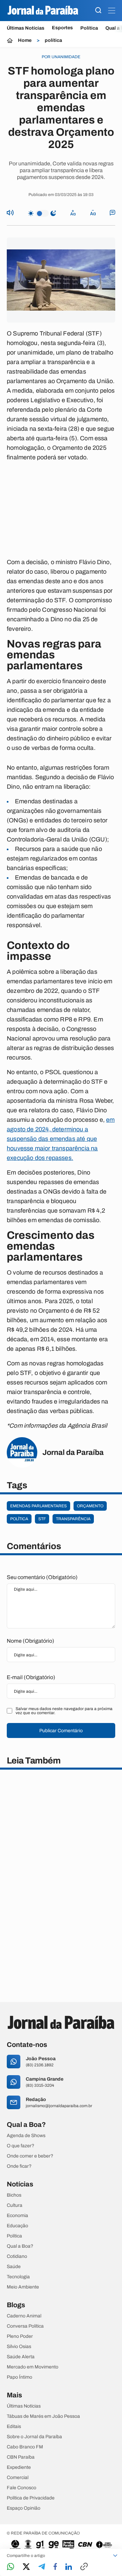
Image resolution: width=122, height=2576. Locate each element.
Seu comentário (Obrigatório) (42, 1577)
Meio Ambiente (23, 2287)
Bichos (14, 2195)
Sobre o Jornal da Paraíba (34, 2437)
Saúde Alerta (21, 2357)
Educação (17, 2226)
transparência (73, 1519)
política (53, 40)
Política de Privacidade (31, 2498)
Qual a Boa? (20, 2246)
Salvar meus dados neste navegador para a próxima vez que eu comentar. (64, 1711)
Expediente (19, 2467)
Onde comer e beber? (30, 2156)
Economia (17, 2216)
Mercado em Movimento (33, 2367)
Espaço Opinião (24, 2508)
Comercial (18, 2478)
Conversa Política (25, 2326)
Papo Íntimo (19, 2377)
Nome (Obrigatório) (30, 1641)
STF (42, 1519)
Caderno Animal (24, 2316)
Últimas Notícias (26, 28)
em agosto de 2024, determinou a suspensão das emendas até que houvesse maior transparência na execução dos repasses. (61, 1139)
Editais (14, 2427)
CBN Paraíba (21, 2457)
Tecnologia (18, 2277)
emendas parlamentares (38, 1506)
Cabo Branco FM (25, 2447)
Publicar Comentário (61, 1731)
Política (89, 28)
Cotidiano (17, 2257)
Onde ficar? (19, 2166)
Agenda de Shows (26, 2136)
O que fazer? (21, 2146)
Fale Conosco (22, 2488)
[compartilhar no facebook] (55, 2567)
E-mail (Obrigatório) (31, 1677)
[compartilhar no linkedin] (69, 2567)
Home (25, 40)
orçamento (90, 1506)
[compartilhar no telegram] (42, 2567)
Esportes (62, 28)
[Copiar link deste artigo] (84, 2567)
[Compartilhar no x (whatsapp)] (26, 2567)
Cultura (15, 2205)
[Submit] (98, 11)
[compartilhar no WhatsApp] (11, 2567)
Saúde (14, 2267)
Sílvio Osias (19, 2347)
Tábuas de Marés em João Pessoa (43, 2416)
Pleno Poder (20, 2336)
